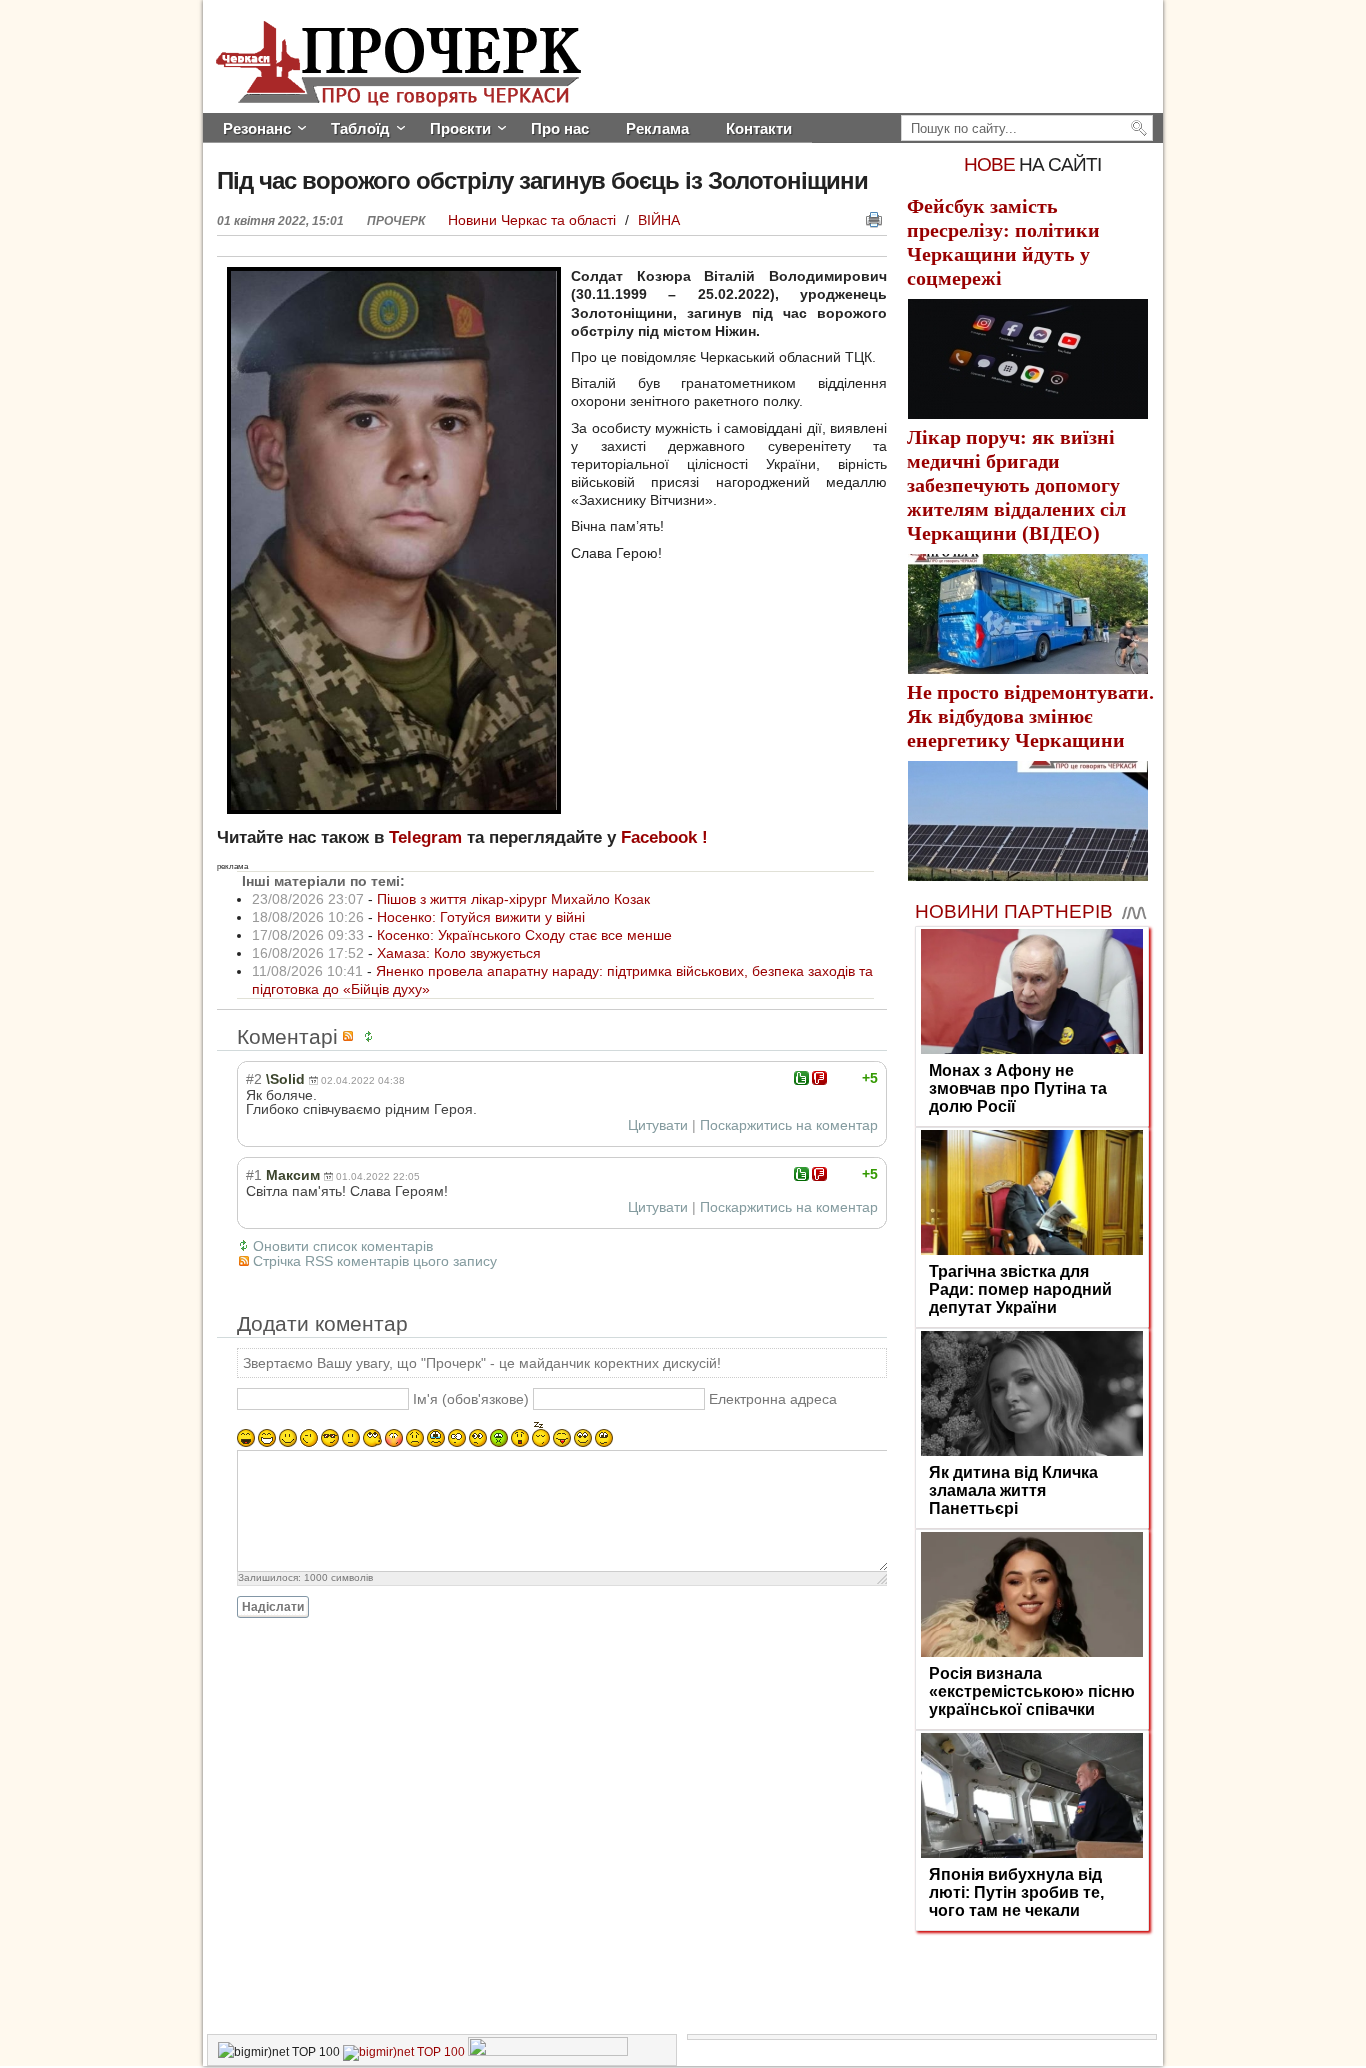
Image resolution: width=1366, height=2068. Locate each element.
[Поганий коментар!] (819, 1078)
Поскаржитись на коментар (789, 1125)
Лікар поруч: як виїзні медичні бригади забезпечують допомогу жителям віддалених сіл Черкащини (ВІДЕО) (1016, 485)
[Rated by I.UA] (548, 2052)
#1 (254, 1175)
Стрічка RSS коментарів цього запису (375, 1261)
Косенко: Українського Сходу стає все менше (524, 935)
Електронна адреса (773, 1399)
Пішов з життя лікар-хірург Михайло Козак (513, 899)
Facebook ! (664, 837)
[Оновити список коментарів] (372, 1036)
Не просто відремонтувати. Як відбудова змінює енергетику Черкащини (1030, 716)
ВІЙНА (659, 220)
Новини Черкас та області (534, 220)
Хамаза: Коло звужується (459, 953)
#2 (254, 1079)
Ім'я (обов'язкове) (471, 1399)
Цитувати (658, 1125)
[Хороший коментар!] (801, 1078)
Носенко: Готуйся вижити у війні (481, 917)
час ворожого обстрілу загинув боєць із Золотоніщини (542, 180)
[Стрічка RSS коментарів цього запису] (351, 1036)
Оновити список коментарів (343, 1246)
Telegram (425, 837)
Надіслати (273, 1607)
